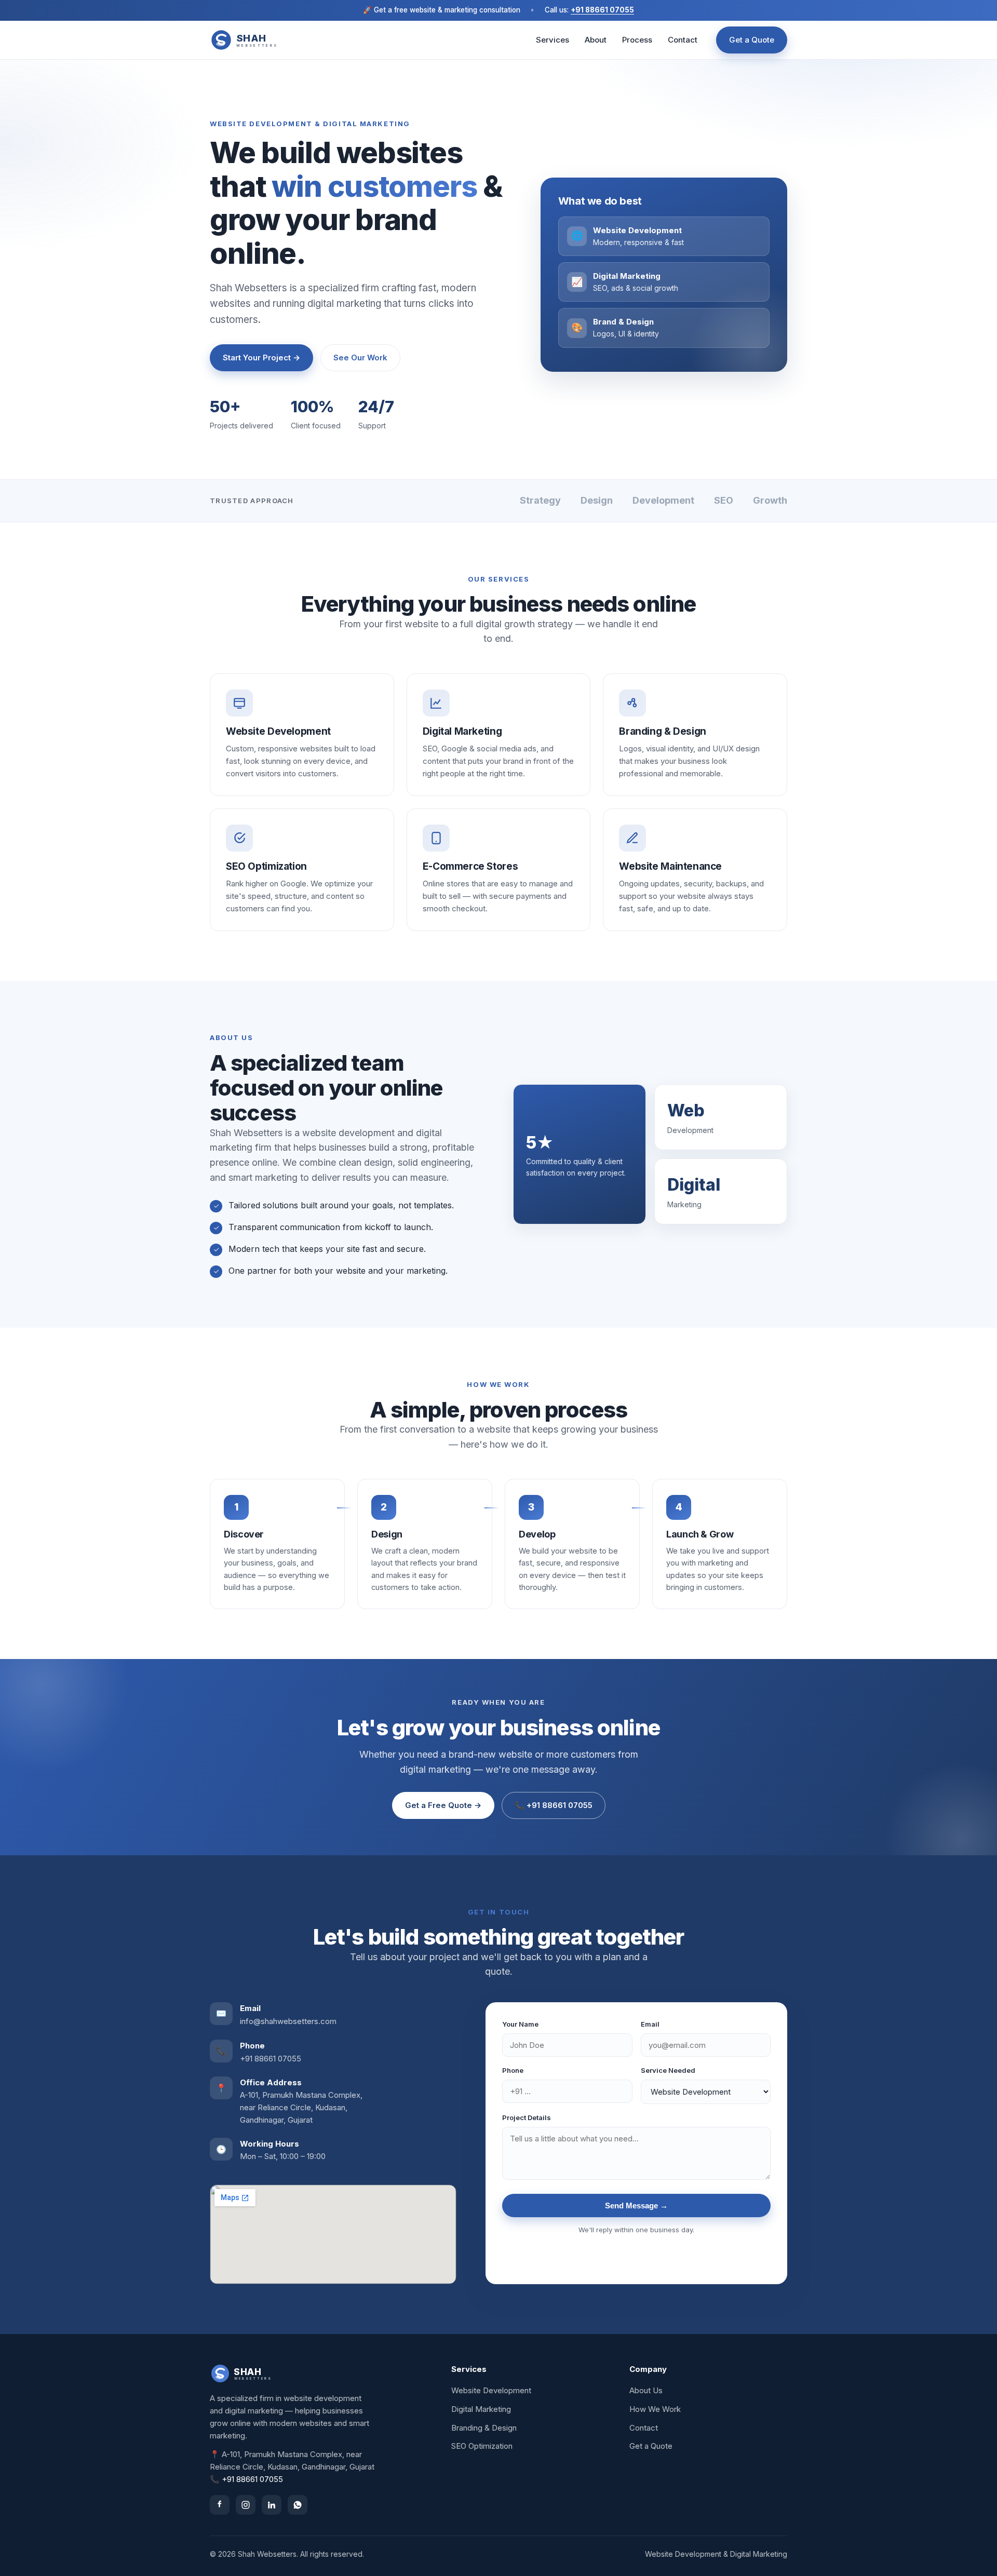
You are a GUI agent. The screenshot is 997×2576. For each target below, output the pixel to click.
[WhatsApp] (298, 2505)
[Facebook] (220, 2505)
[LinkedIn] (272, 2505)
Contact (683, 40)
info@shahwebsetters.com (288, 2021)
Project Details (527, 2118)
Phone (513, 2070)
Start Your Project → (261, 358)
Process (637, 40)
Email (650, 2024)
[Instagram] (246, 2505)
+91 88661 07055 (602, 10)
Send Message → (636, 2206)
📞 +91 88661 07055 (554, 1805)
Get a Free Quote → (443, 1805)
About (596, 40)
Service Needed (668, 2070)
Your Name (520, 2024)
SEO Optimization (482, 2446)
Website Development (491, 2390)
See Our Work (360, 358)
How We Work (655, 2409)
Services (553, 40)
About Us (646, 2390)
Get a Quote (752, 40)
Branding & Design (484, 2428)
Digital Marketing (481, 2409)
